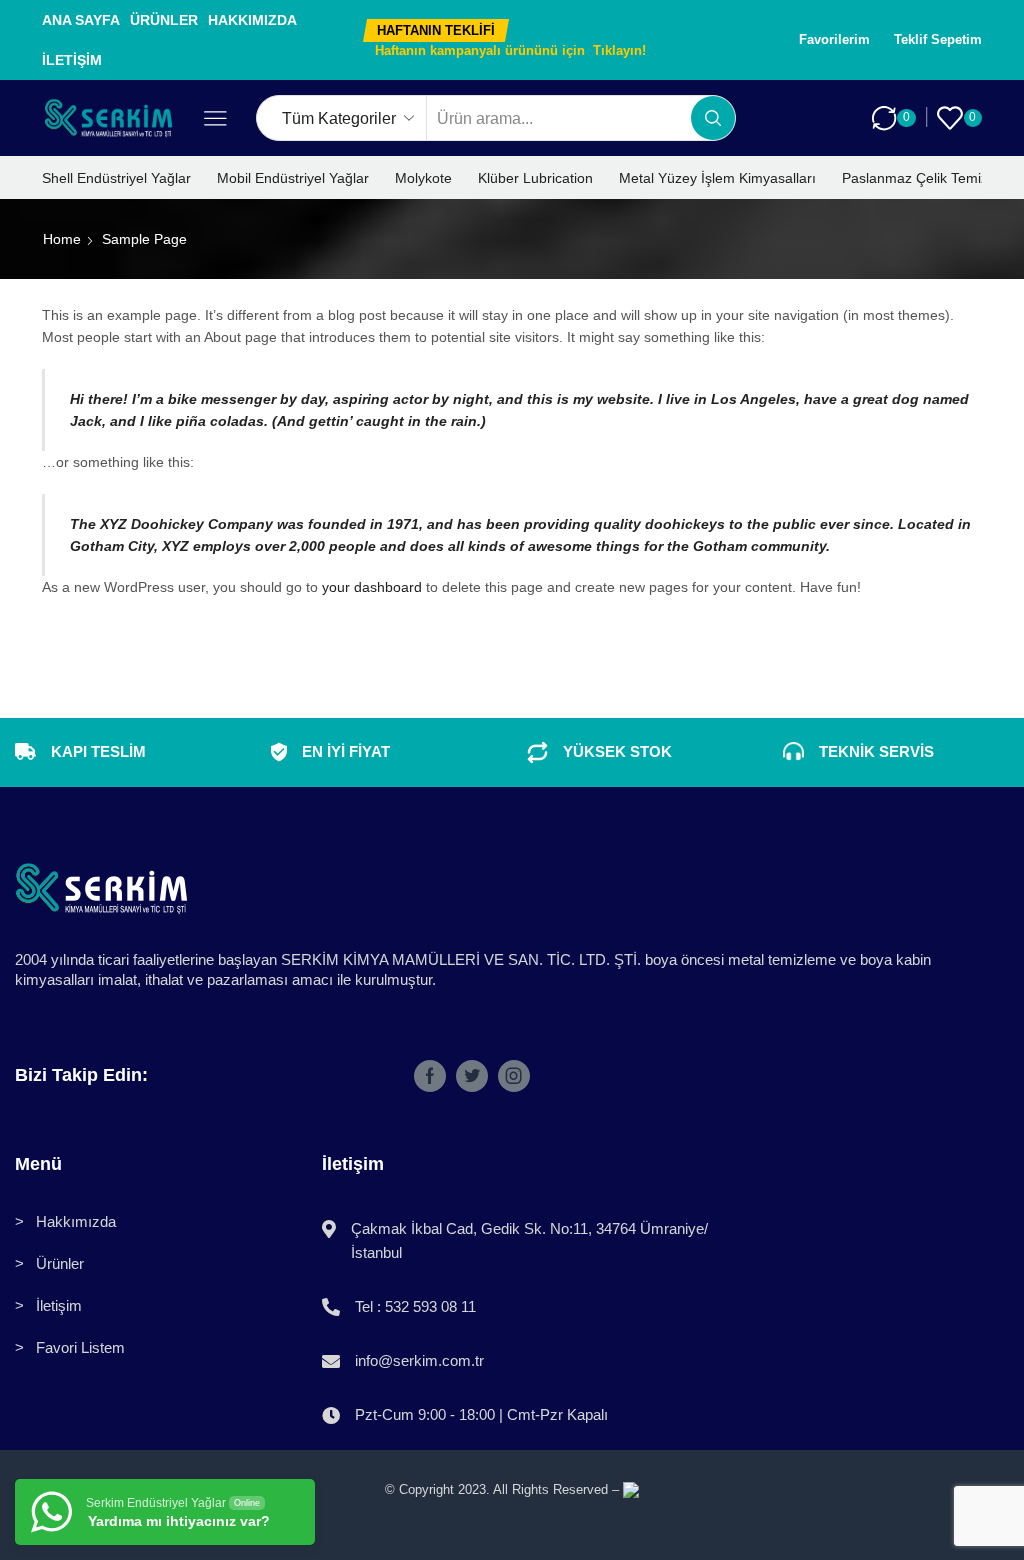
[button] (436, 30)
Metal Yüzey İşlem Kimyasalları (717, 178)
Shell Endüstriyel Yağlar (116, 178)
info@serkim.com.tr (419, 1360)
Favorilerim (834, 39)
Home (62, 239)
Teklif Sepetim (938, 39)
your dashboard (372, 587)
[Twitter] (472, 1076)
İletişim (72, 60)
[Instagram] (514, 1076)
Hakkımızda (252, 20)
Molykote (423, 178)
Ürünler (164, 20)
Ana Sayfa (81, 20)
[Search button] (713, 118)
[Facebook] (430, 1076)
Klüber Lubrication (535, 178)
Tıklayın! (619, 50)
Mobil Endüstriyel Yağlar (293, 178)
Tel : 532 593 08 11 (415, 1306)
